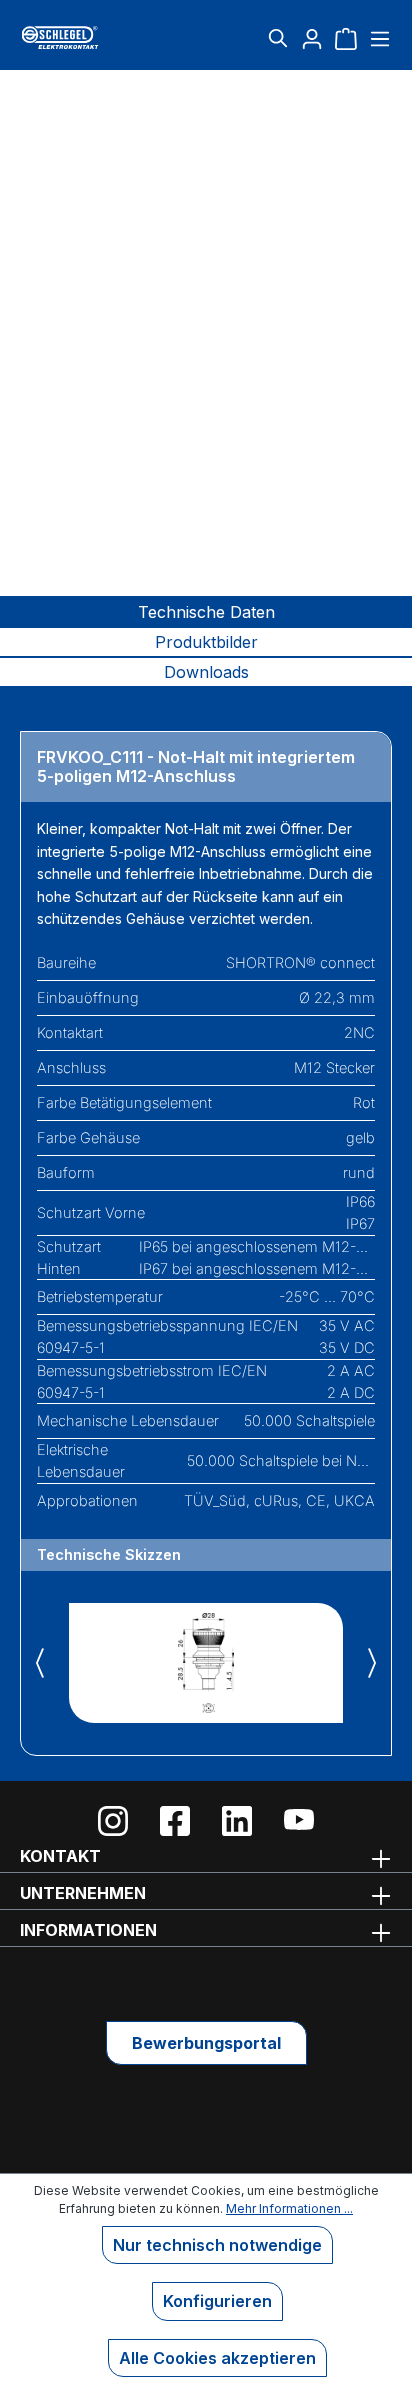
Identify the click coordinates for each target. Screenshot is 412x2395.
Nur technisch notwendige (217, 2245)
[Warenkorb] (346, 38)
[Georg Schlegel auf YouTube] (299, 1821)
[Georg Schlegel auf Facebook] (175, 1821)
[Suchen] (278, 38)
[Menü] (377, 38)
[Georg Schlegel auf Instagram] (113, 1821)
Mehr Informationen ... (289, 2208)
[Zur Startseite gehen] (82, 37)
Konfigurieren (217, 2301)
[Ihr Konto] (312, 38)
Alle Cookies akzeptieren (217, 2358)
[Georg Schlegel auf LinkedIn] (237, 1821)
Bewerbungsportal (206, 2043)
